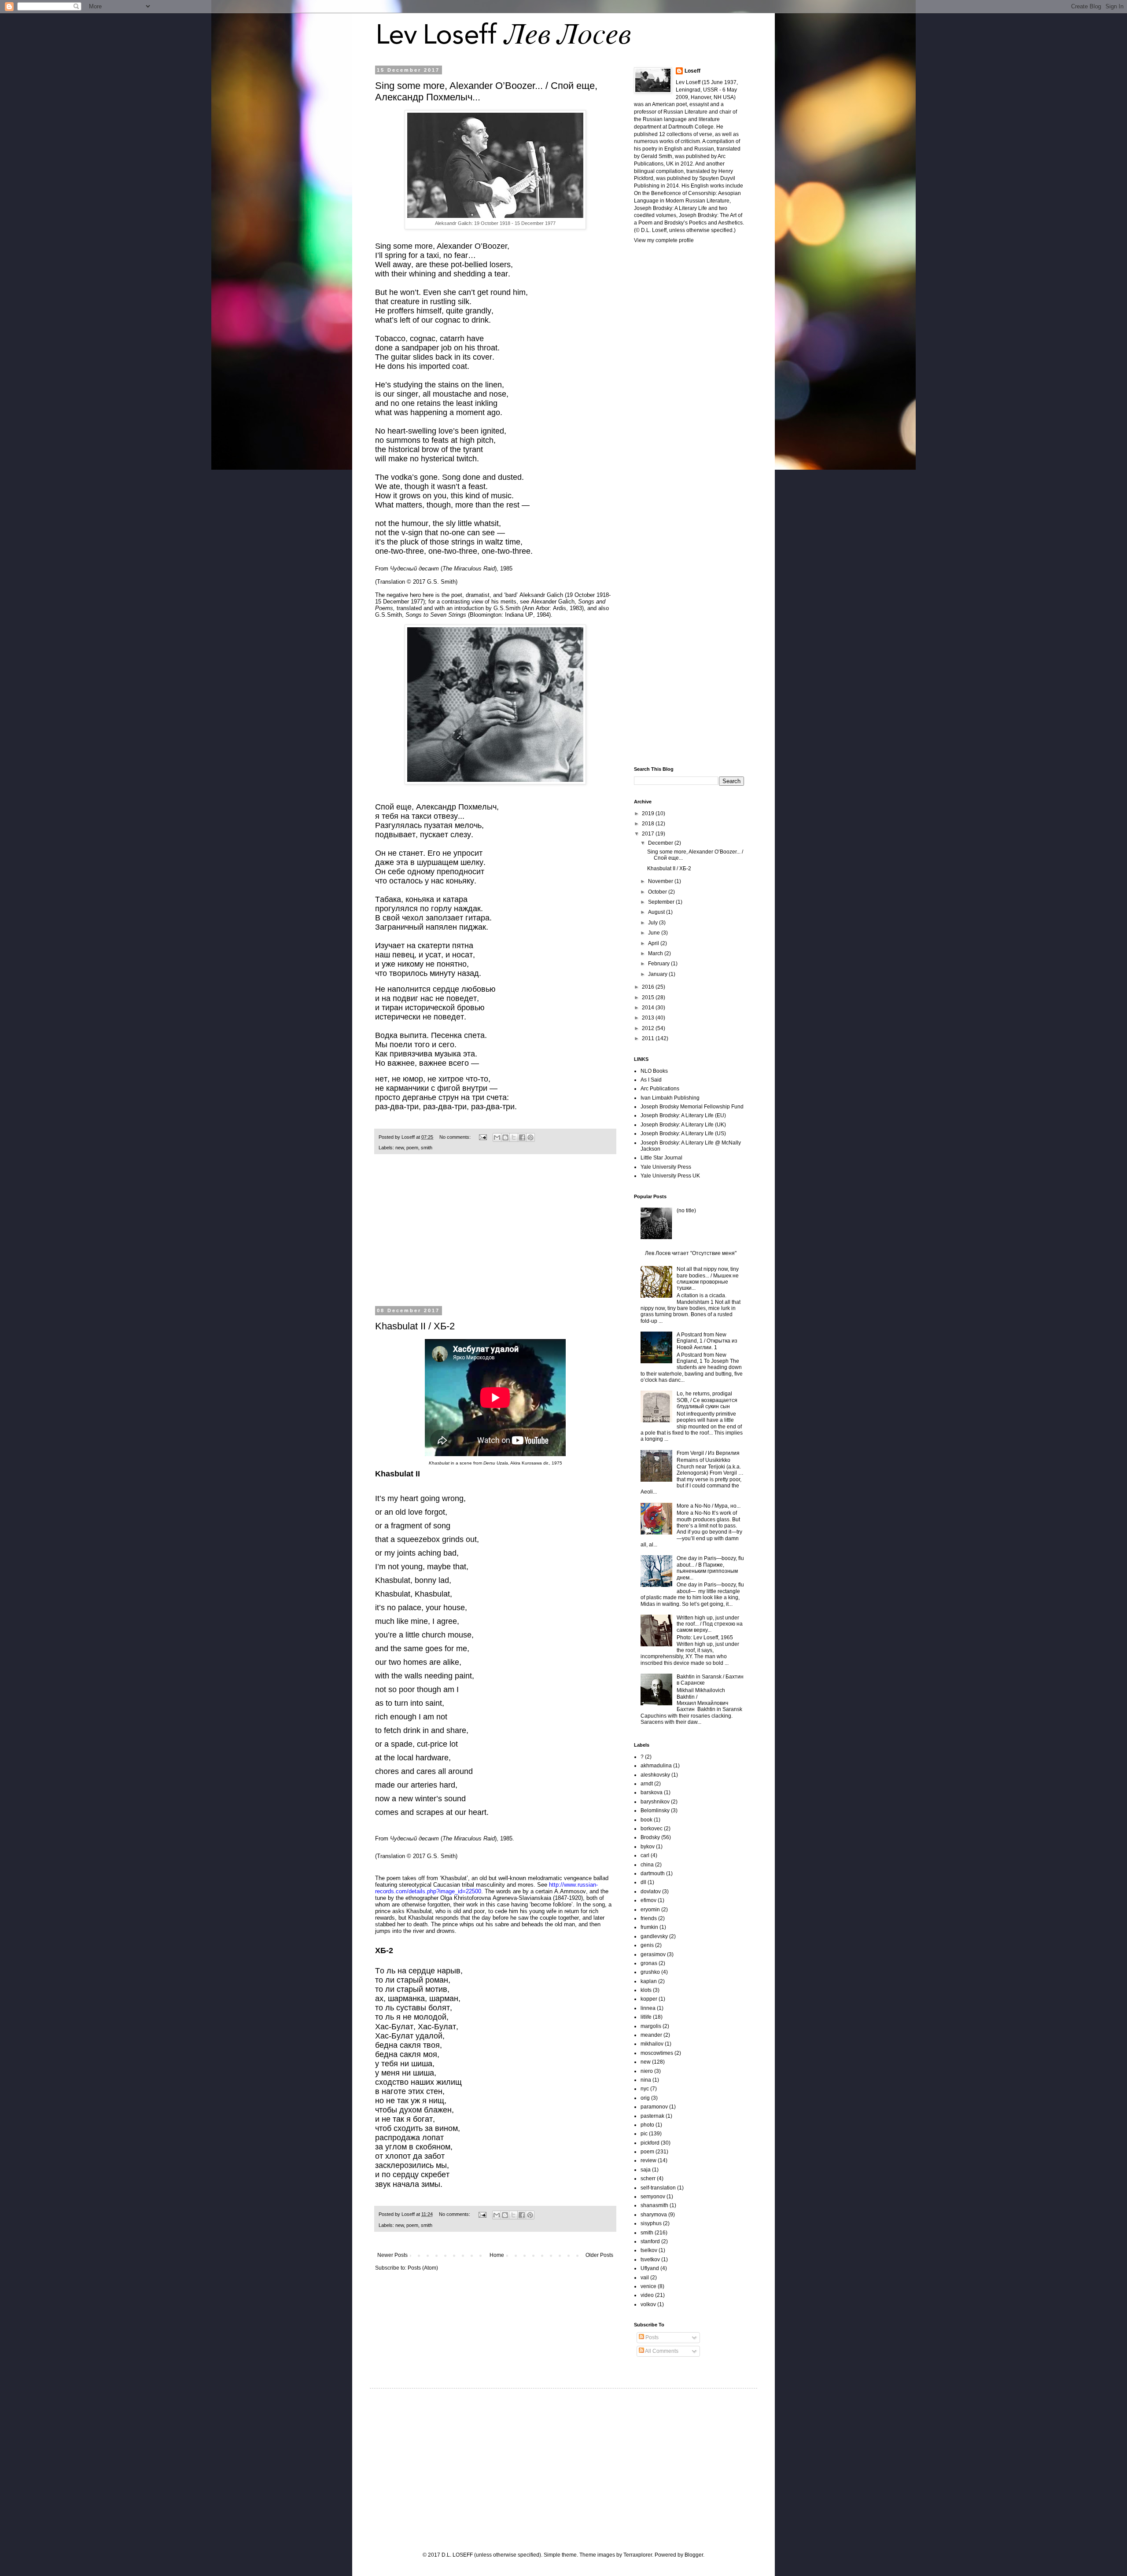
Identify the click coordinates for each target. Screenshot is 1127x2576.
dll (643, 1882)
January (658, 974)
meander (651, 2035)
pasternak (652, 2116)
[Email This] (497, 1137)
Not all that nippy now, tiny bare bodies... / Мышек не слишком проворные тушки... (708, 1279)
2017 (649, 834)
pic (644, 2134)
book (646, 1820)
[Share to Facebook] (522, 1137)
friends (649, 1918)
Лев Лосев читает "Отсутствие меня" (691, 1253)
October (658, 892)
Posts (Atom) (423, 2268)
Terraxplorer (638, 2555)
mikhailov (652, 2044)
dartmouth (653, 1873)
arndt (647, 1784)
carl (645, 1855)
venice (648, 2286)
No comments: (456, 1137)
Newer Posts (392, 2255)
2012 (649, 1028)
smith (427, 1148)
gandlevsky (654, 1936)
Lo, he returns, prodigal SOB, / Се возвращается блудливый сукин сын (707, 1400)
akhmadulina (656, 1766)
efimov (648, 1900)
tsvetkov (650, 2260)
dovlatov (651, 1892)
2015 (649, 997)
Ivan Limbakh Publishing (670, 1098)
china (647, 1865)
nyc (645, 2089)
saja (646, 2170)
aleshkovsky (655, 1775)
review (648, 2160)
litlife (646, 2017)
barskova (652, 1792)
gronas (649, 1963)
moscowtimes (657, 2053)
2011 (649, 1038)
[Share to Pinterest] (530, 1137)
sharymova (654, 2215)
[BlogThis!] (505, 1137)
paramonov (654, 2107)
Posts (651, 2337)
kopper (649, 1999)
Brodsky (650, 1837)
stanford (650, 2241)
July (654, 923)
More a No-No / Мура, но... (709, 1506)
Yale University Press (666, 1167)
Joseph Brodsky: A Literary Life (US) (683, 1133)
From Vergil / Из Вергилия (708, 1453)
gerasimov (653, 1954)
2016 (649, 987)
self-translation (658, 2188)
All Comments (661, 2351)
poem (412, 1148)
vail (645, 2278)
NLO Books (654, 1071)
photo (647, 2125)
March (656, 953)
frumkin (649, 1927)
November (661, 881)
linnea (648, 2008)
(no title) (686, 1211)
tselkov (649, 2250)
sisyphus (651, 2223)
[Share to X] (514, 1137)
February (659, 964)
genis (647, 1945)
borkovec (652, 1829)
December (661, 843)
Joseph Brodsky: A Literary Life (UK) (683, 1125)
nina (646, 2080)
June (655, 933)
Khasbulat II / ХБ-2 (415, 1326)
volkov (648, 2304)
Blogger (694, 2555)
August (657, 912)
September (662, 902)
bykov (648, 1847)
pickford (650, 2143)
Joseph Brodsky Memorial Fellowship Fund (692, 1107)
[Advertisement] (495, 1236)
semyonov (653, 2197)
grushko (650, 1972)
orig (645, 2098)
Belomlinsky (655, 1811)
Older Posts (599, 2255)
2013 (649, 1018)
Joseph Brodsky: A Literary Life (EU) (683, 1115)
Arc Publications (660, 1089)
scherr (648, 2179)
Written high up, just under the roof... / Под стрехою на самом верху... (710, 1624)
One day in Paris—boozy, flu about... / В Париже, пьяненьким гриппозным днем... (710, 1568)
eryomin (650, 1910)
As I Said (651, 1080)
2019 (649, 813)
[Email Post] (482, 1137)
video (647, 2295)
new (400, 1148)
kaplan (649, 1981)
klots (646, 1990)
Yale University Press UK (670, 1176)
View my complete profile (664, 240)
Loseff (692, 71)
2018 (649, 824)
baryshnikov (655, 1802)
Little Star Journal (661, 1158)
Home (497, 2255)
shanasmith (654, 2205)
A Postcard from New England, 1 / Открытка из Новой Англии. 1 (707, 1341)
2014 (649, 1008)
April (654, 943)
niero (647, 2071)
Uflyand (650, 2268)
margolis (651, 2026)
